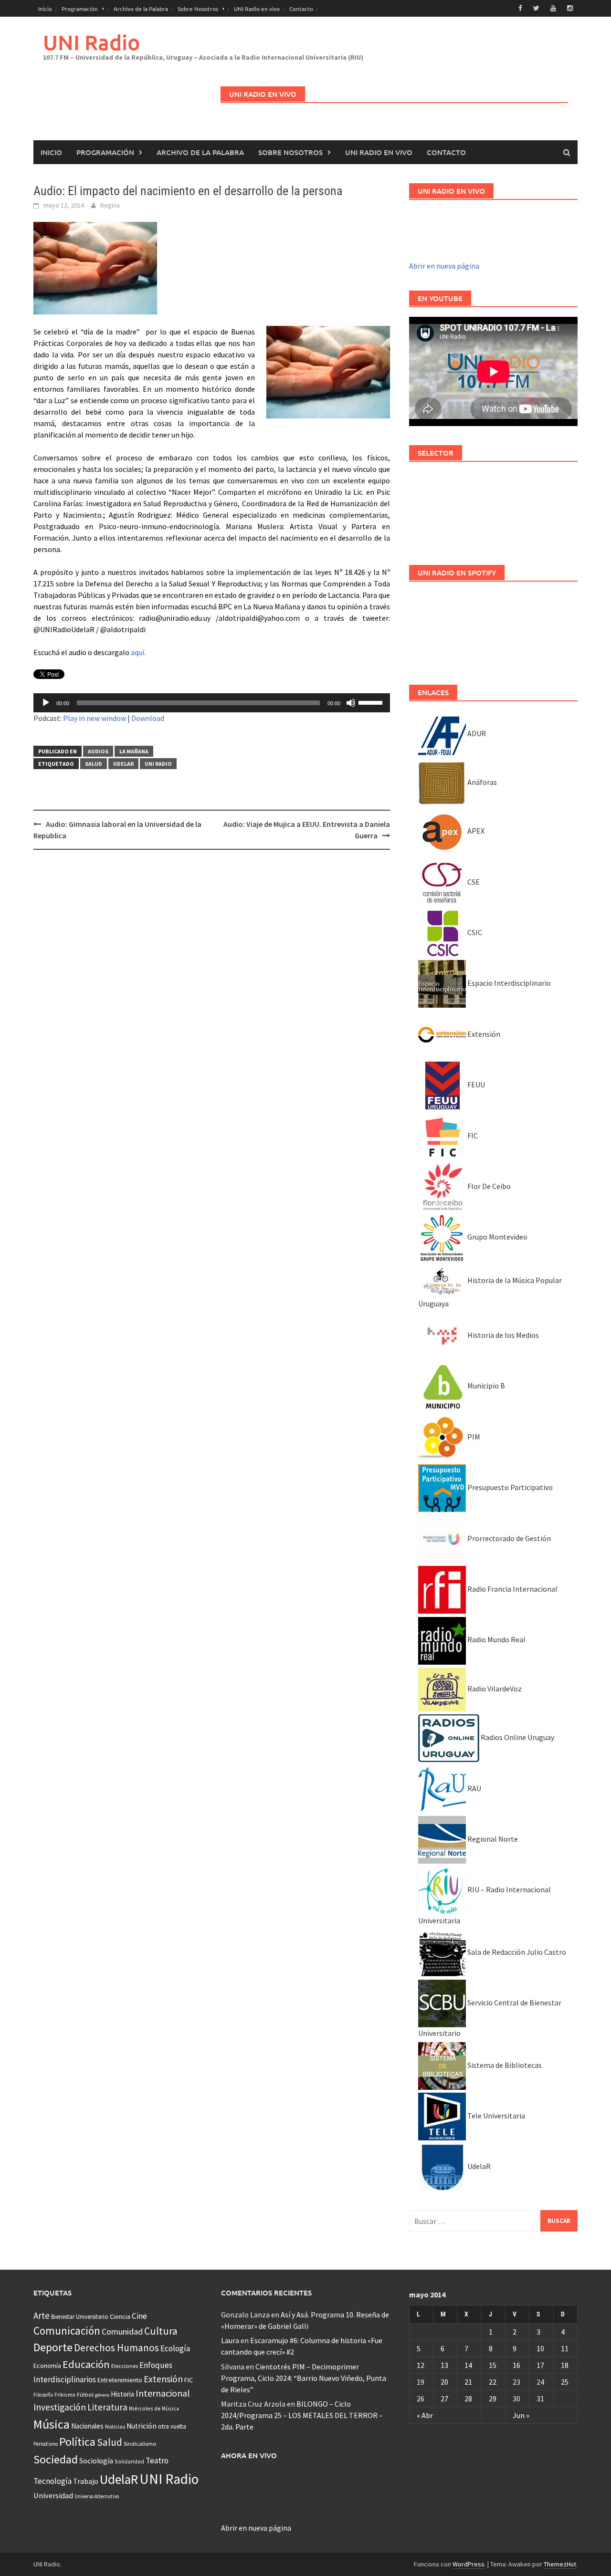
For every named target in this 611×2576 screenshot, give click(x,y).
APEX (475, 831)
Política (77, 2442)
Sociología (96, 2461)
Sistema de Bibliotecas (504, 2065)
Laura (230, 2340)
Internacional (163, 2393)
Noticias (115, 2426)
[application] (212, 703)
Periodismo (46, 2444)
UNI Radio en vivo (257, 9)
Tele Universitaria (495, 2116)
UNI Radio (91, 42)
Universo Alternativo (97, 2496)
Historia (122, 2394)
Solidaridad (129, 2461)
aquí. (138, 652)
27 (444, 2399)
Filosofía (43, 2395)
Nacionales (87, 2426)
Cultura (161, 2331)
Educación (86, 2364)
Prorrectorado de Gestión (508, 1538)
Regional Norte (492, 1839)
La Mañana (134, 751)
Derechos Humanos (116, 2348)
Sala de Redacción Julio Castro (516, 1952)
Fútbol (85, 2394)
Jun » (521, 2415)
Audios (98, 751)
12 (421, 2365)
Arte (42, 2315)
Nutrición (142, 2426)
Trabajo (86, 2481)
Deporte (53, 2347)
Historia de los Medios (502, 1335)
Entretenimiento (120, 2380)
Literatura (107, 2407)
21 (468, 2382)
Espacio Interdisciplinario (508, 983)
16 (516, 2365)
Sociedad (56, 2459)
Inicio (45, 9)
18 (565, 2365)
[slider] (372, 702)
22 (493, 2382)
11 (565, 2348)
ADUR (476, 733)
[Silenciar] (351, 703)
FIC (472, 1136)
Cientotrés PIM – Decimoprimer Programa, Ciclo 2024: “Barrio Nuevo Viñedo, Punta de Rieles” (304, 2378)
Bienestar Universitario (80, 2317)
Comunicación (67, 2331)
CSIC (474, 932)
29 (493, 2399)
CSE (473, 882)
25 (565, 2382)
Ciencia (120, 2316)
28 (468, 2399)
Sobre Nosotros (198, 9)
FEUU (475, 1085)
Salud (94, 764)
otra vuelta (172, 2426)
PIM (473, 1437)
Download (148, 718)
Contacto (301, 9)
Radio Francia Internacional (512, 1589)
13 (444, 2365)
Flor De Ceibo (488, 1186)
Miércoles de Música (154, 2408)
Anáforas (481, 782)
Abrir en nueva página (444, 266)
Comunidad (122, 2331)
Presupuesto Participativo (509, 1487)
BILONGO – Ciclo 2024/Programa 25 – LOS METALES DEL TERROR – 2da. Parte (302, 2415)
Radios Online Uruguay (517, 1737)
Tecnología (53, 2481)
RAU (474, 1788)
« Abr (425, 2415)
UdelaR (123, 764)
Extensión (483, 1034)
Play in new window (95, 718)
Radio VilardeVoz (494, 1689)
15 (493, 2365)
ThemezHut (560, 2564)
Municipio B (485, 1386)
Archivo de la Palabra (141, 9)
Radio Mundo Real (496, 1639)
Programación (80, 9)
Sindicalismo (140, 2444)
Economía (47, 2366)
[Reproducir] (46, 703)
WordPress (469, 2564)
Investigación (60, 2407)
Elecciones (125, 2366)
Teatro (157, 2461)
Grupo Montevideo (497, 1237)
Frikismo (65, 2394)
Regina (110, 205)
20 (444, 2382)
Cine (139, 2316)
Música (52, 2424)
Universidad (53, 2495)
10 (540, 2348)
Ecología (175, 2348)
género (102, 2395)
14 (468, 2365)
